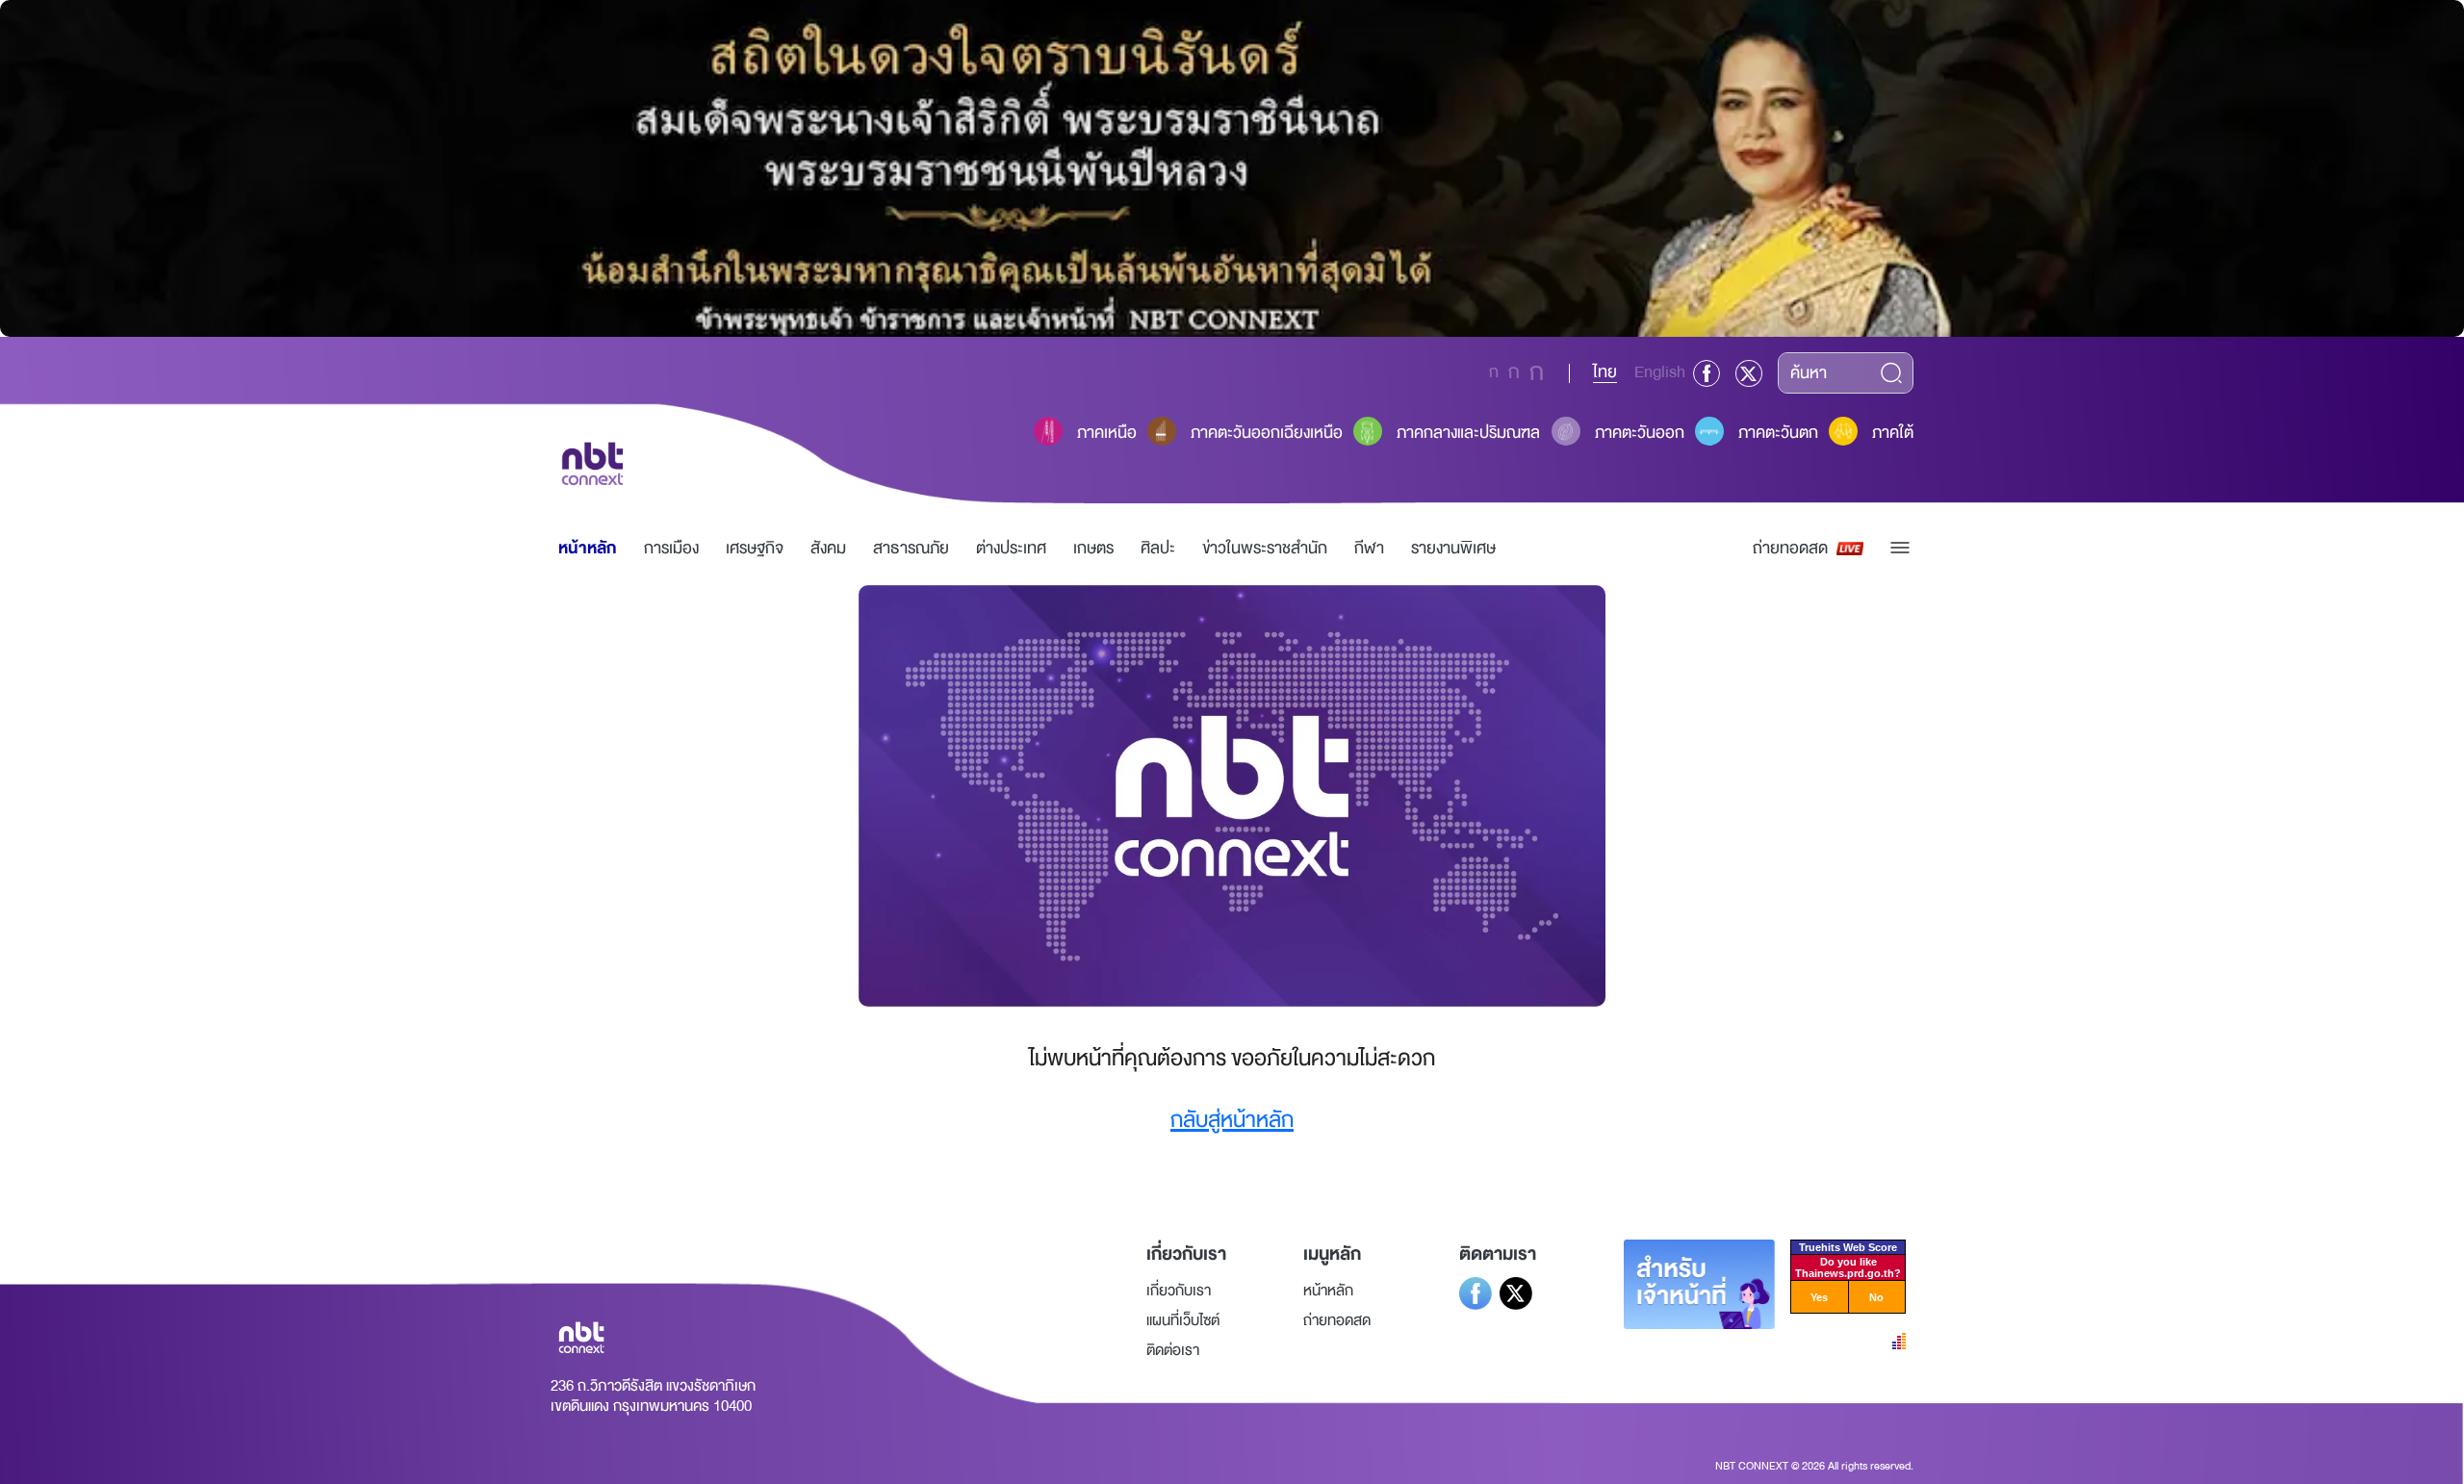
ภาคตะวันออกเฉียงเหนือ (1267, 433)
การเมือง (671, 548)
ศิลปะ (1158, 548)
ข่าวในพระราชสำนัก (1265, 548)
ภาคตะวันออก (1640, 433)
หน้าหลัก (588, 548)
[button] (1900, 548)
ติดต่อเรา (1173, 1350)
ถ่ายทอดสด (1790, 548)
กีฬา (1369, 548)
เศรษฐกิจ (755, 548)
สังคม (828, 548)
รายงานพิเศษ (1453, 548)
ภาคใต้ (1893, 433)
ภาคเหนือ (1107, 433)
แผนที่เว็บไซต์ (1183, 1320)
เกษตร (1093, 548)
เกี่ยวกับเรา (1179, 1291)
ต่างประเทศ (1011, 548)
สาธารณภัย (911, 548)
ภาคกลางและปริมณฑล (1468, 433)
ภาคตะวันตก (1778, 433)
